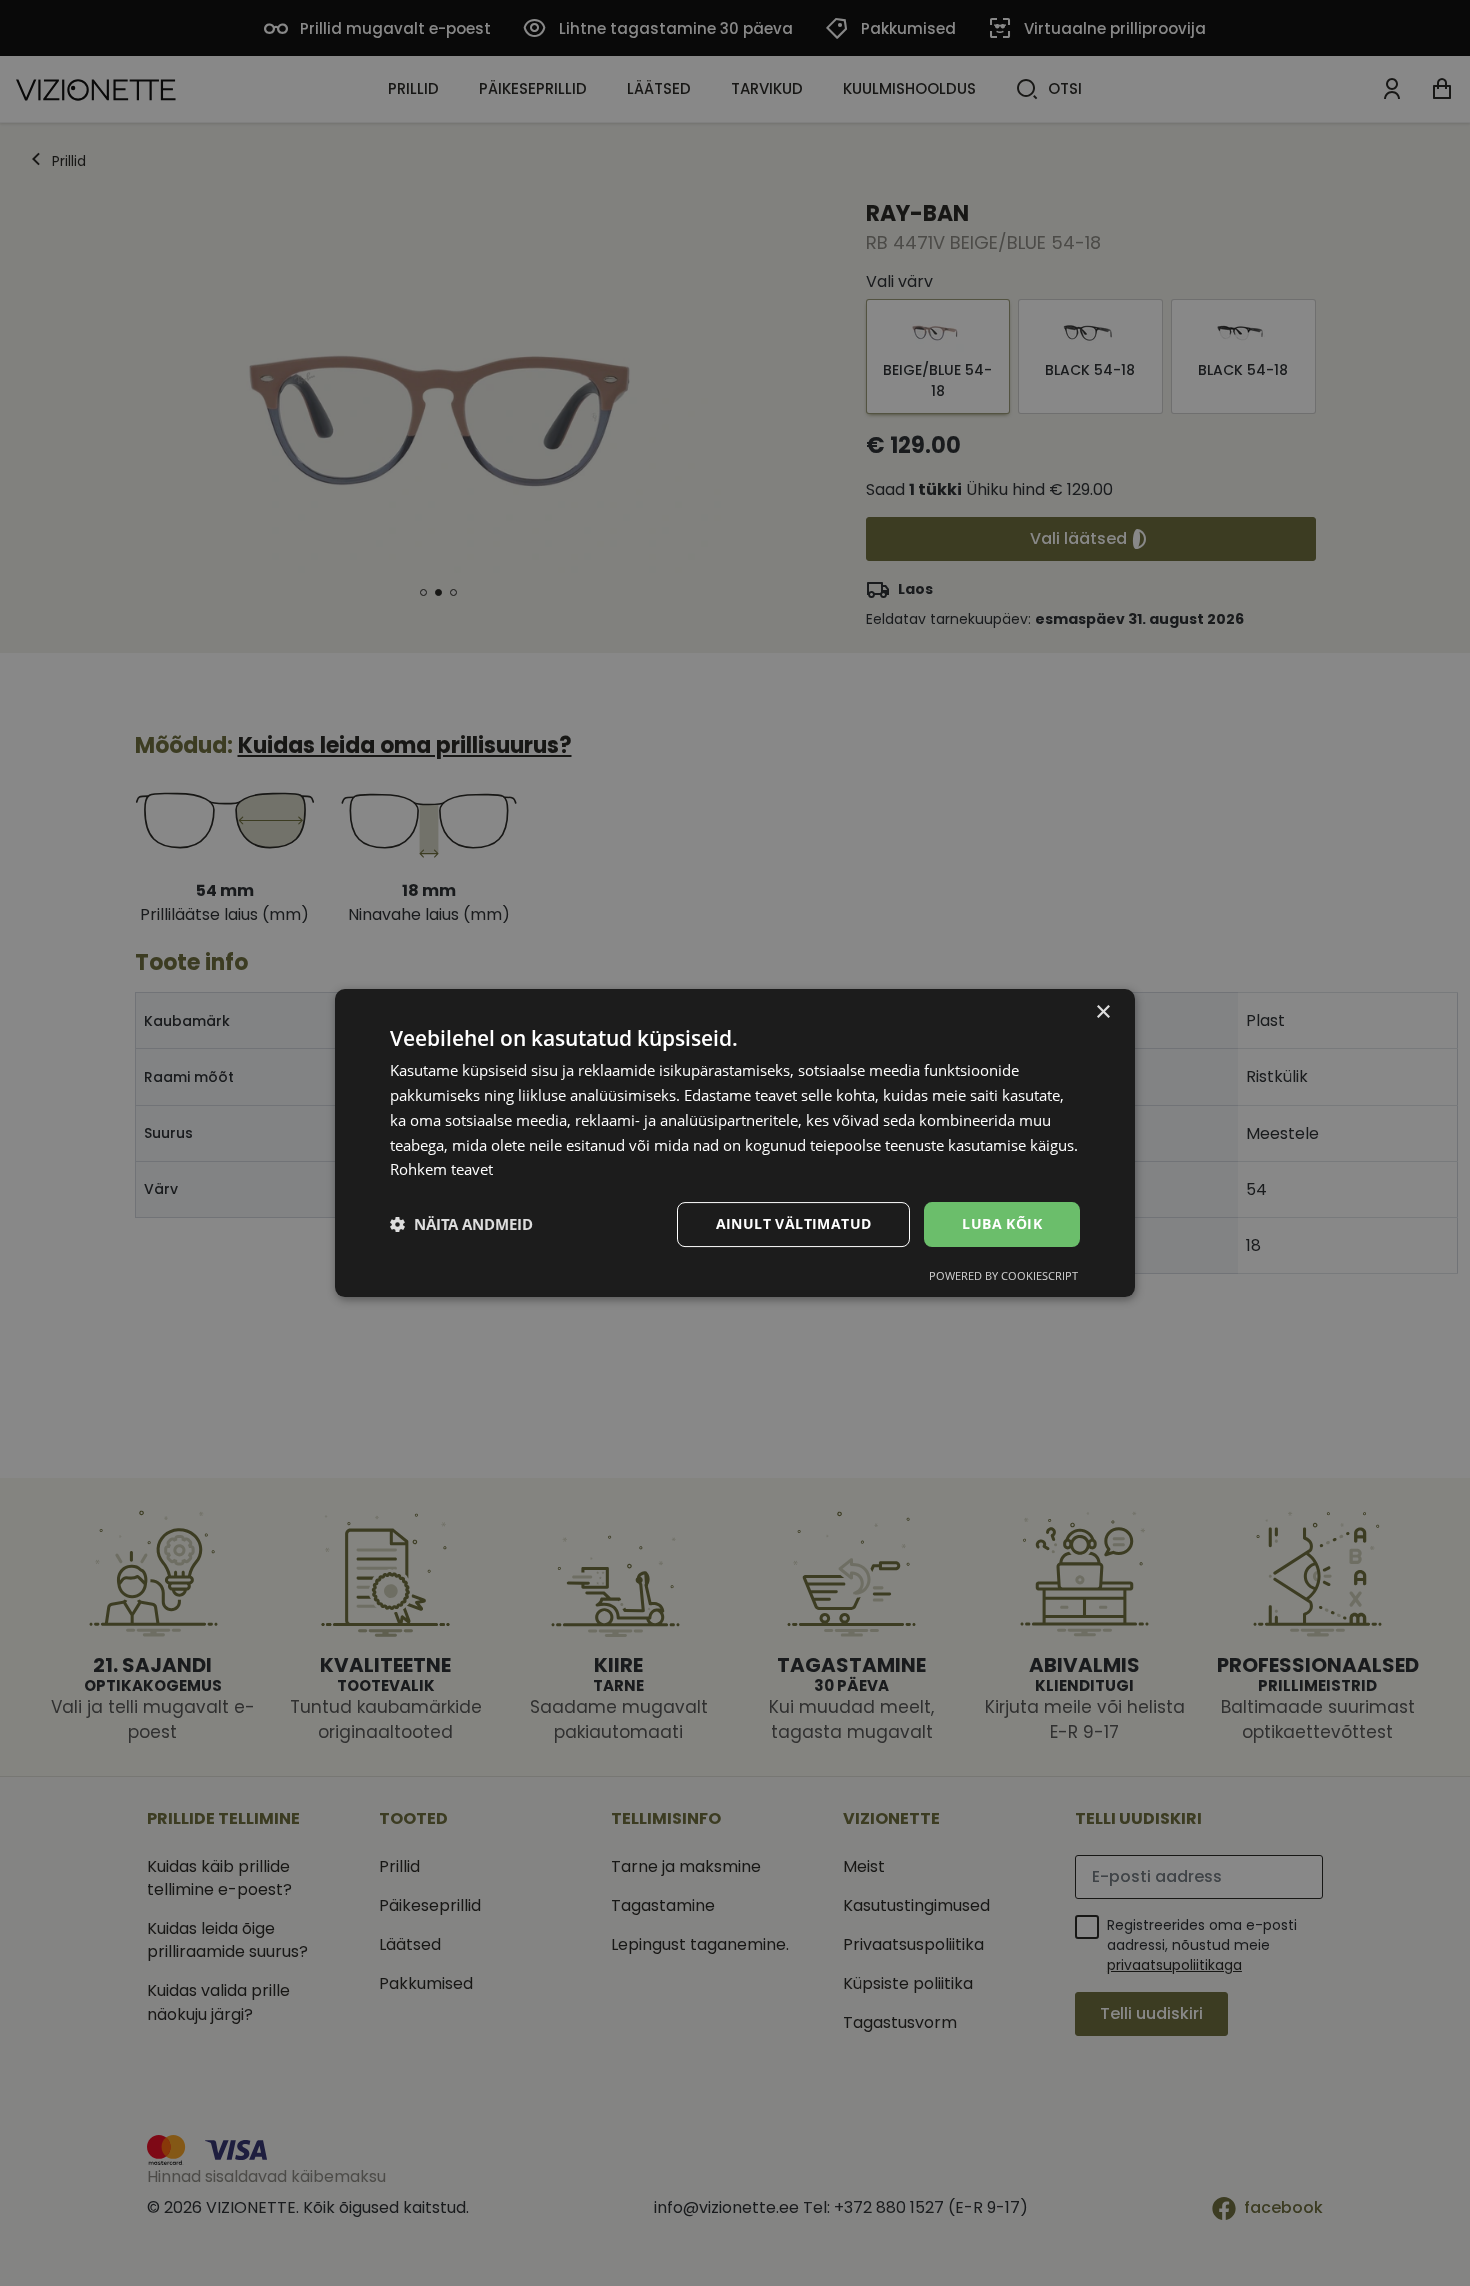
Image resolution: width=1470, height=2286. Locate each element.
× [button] (1102, 1012)
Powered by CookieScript (1003, 1275)
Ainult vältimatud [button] (794, 1223)
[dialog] (735, 1143)
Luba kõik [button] (1002, 1223)
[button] (461, 1225)
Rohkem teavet (441, 1169)
